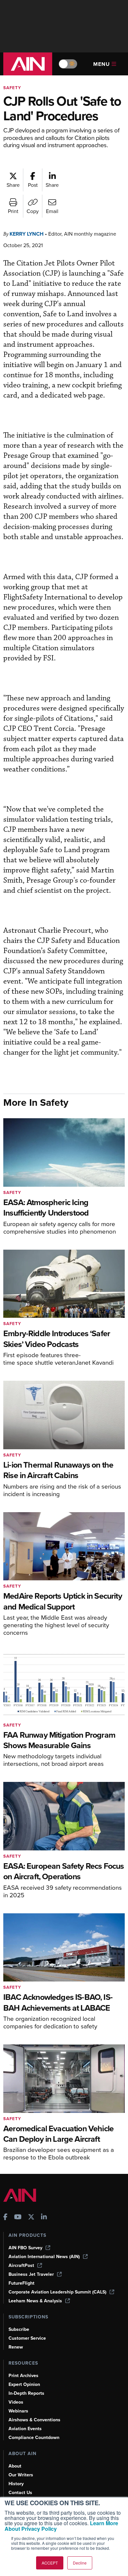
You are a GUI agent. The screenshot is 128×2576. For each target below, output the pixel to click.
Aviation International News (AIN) (44, 2257)
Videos (16, 2402)
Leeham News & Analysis (35, 2301)
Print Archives (23, 2376)
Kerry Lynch (27, 234)
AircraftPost (21, 2265)
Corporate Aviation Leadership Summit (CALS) (57, 2292)
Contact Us (20, 2493)
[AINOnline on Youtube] (18, 2218)
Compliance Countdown (34, 2438)
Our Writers (21, 2475)
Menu (102, 64)
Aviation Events (25, 2429)
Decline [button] (80, 2563)
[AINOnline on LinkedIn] (44, 2218)
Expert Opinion (24, 2384)
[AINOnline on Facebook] (5, 2218)
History (16, 2484)
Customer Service (27, 2338)
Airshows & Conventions (34, 2420)
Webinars (18, 2411)
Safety (12, 88)
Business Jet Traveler (31, 2274)
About (15, 2466)
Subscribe (19, 2329)
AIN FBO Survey (25, 2248)
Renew (16, 2347)
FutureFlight (21, 2283)
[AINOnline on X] (31, 2218)
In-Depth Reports (26, 2393)
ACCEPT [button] (50, 2563)
